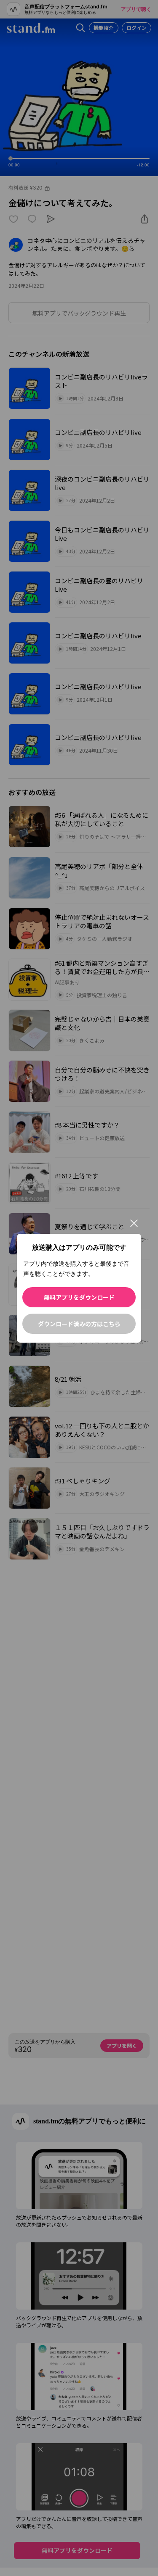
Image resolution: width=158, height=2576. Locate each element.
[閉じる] (134, 1223)
